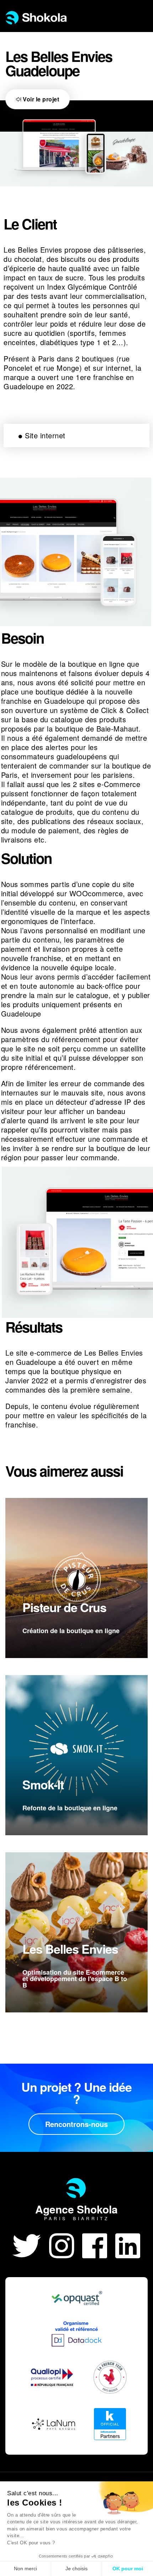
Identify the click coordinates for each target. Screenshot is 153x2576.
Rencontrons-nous (76, 2124)
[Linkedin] (128, 2244)
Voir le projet (40, 99)
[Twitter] (31, 2244)
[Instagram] (66, 2244)
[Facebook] (99, 2244)
